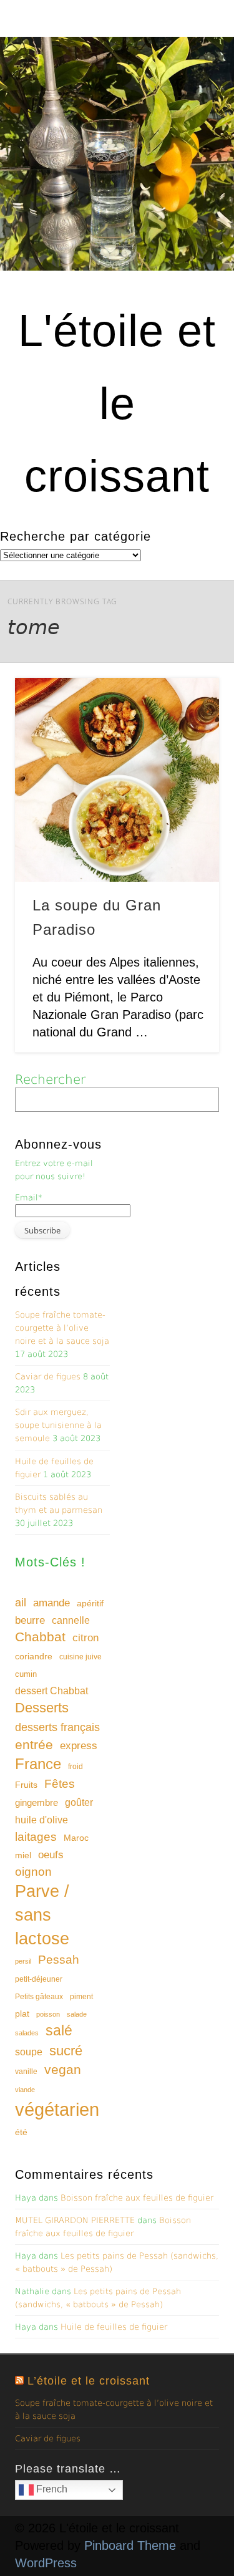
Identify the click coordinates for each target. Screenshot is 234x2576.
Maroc (76, 1838)
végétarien (57, 2109)
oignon (33, 1872)
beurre (30, 1620)
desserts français (57, 1727)
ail (21, 1602)
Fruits (26, 1785)
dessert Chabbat (51, 1691)
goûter (79, 1802)
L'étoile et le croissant (117, 403)
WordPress (46, 2563)
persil (23, 1961)
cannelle (71, 1620)
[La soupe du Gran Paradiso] (117, 780)
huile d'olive (41, 1820)
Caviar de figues (48, 1377)
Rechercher (50, 1079)
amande (51, 1603)
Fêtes (60, 1784)
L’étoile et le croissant (89, 2381)
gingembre (37, 1802)
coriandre (34, 1656)
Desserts (42, 1708)
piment (81, 1997)
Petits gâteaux (39, 1997)
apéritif (90, 1604)
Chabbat (40, 1637)
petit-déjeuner (39, 1979)
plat (22, 2014)
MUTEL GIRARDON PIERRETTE (75, 2220)
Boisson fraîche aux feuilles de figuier (137, 2198)
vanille (26, 2072)
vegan (63, 2069)
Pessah (59, 1960)
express (79, 1746)
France (38, 1764)
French (51, 2489)
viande (25, 2090)
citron (85, 1638)
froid (76, 1767)
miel (23, 1855)
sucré (66, 2051)
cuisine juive (80, 1657)
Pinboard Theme (130, 2545)
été (21, 2132)
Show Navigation (189, 112)
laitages (36, 1836)
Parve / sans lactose (42, 1915)
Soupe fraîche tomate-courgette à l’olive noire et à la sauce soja (62, 1328)
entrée (34, 1744)
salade (77, 2014)
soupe (29, 2052)
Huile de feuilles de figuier (114, 2327)
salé (59, 2030)
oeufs (51, 1855)
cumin (26, 1674)
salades (27, 2033)
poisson (48, 2014)
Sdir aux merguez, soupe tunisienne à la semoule (58, 1425)
